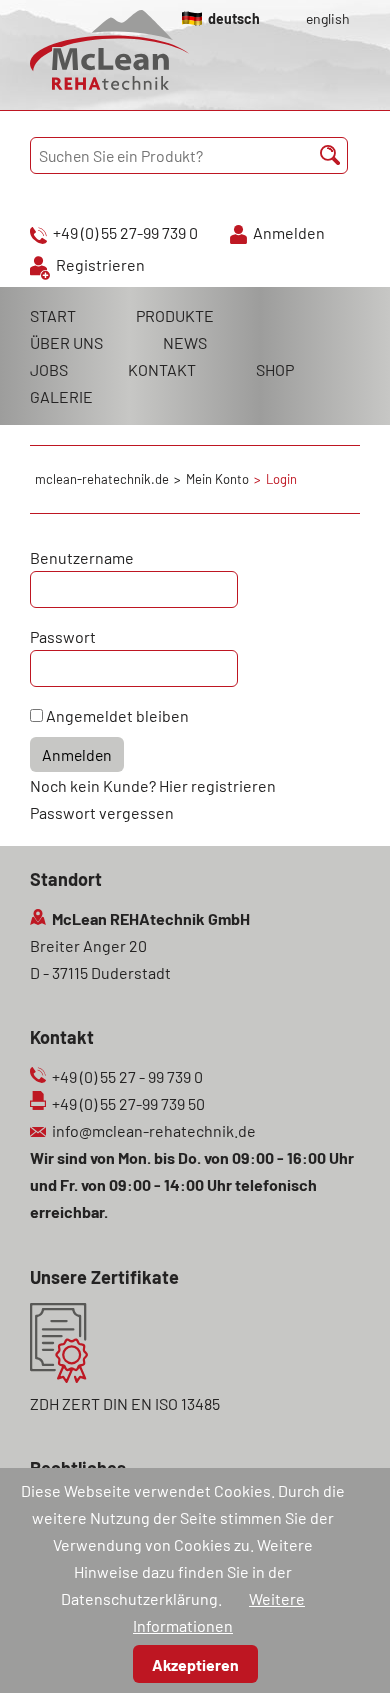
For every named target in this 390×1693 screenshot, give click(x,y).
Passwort (63, 636)
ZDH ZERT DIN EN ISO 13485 (125, 1403)
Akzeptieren (195, 1664)
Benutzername (82, 557)
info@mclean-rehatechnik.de (154, 1130)
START (53, 315)
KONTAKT (162, 369)
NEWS (185, 342)
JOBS (49, 369)
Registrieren (100, 264)
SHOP (275, 369)
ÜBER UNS (66, 342)
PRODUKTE (175, 315)
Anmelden (289, 232)
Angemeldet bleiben (117, 715)
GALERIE (61, 396)
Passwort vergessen (102, 812)
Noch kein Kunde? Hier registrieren (153, 785)
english (328, 18)
